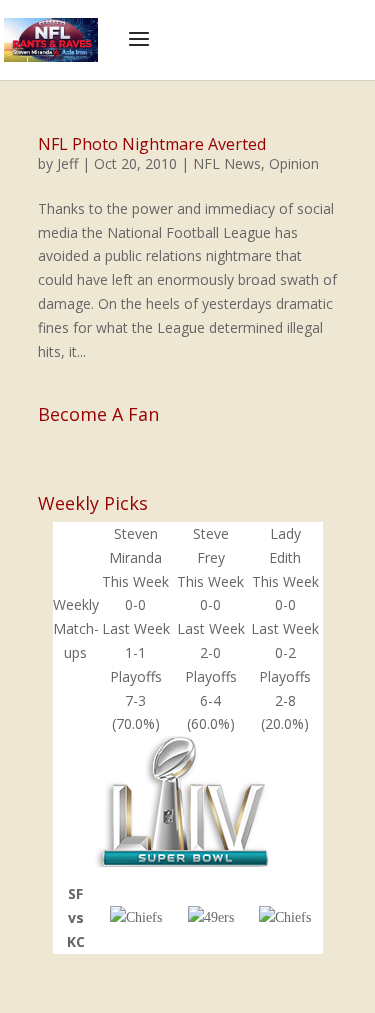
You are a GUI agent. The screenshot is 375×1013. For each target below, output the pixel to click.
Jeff (67, 163)
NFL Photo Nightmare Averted (152, 144)
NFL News (227, 163)
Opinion (294, 163)
